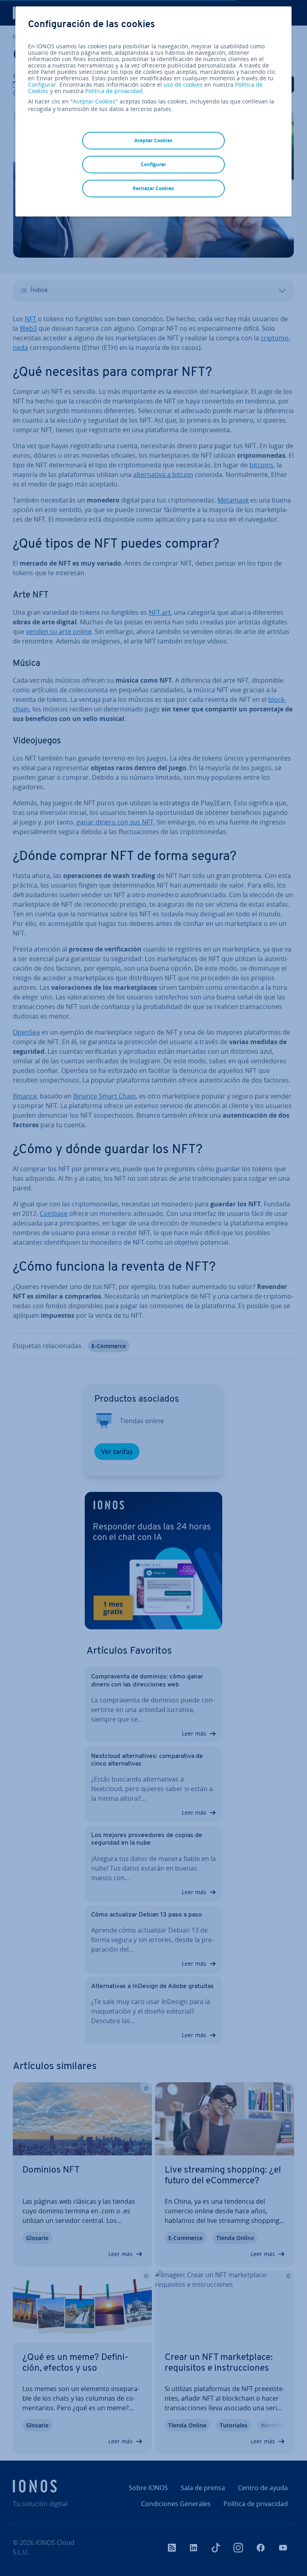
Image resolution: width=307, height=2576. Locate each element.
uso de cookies (182, 84)
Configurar (42, 85)
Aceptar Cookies (94, 101)
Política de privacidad (114, 91)
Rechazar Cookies (153, 188)
